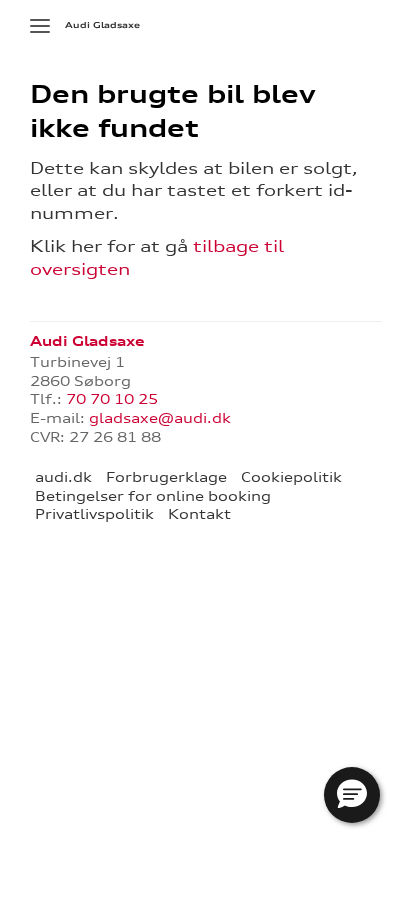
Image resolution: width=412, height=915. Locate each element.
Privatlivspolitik (94, 514)
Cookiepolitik (291, 477)
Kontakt (199, 514)
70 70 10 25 (112, 399)
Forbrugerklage (166, 477)
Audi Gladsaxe (102, 25)
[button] (352, 795)
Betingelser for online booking (153, 496)
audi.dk (63, 477)
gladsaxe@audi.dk (160, 418)
